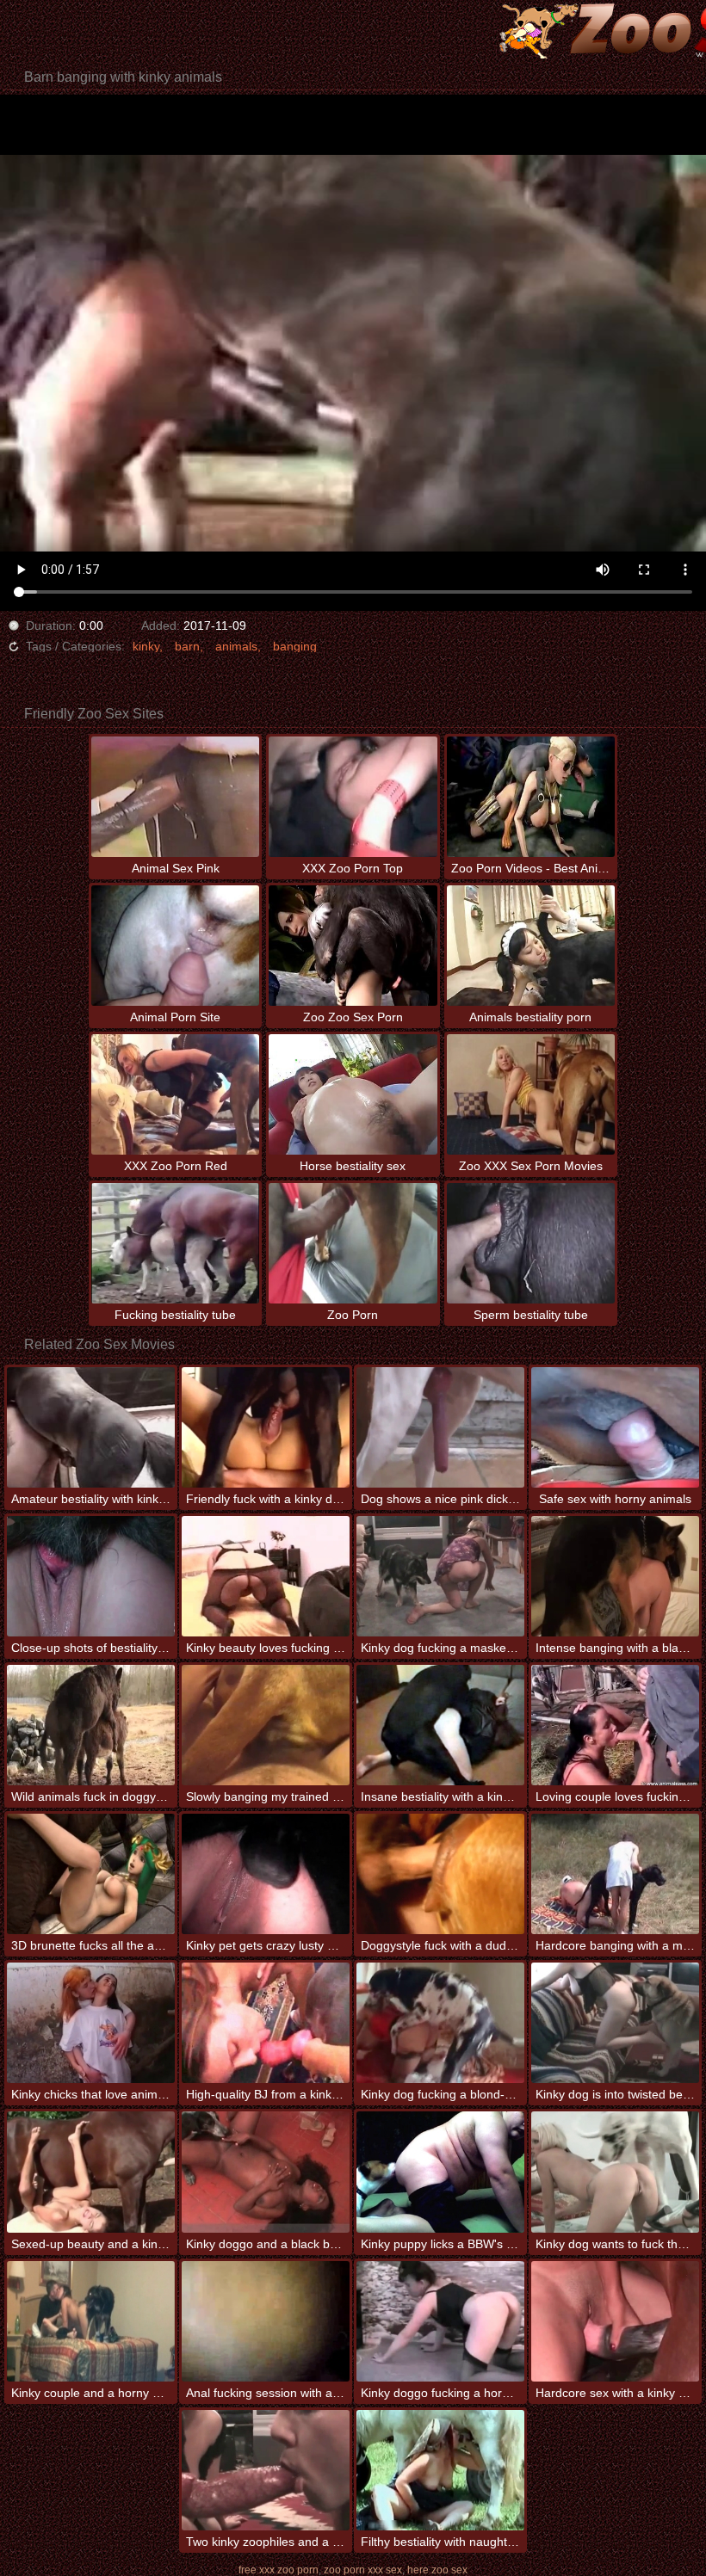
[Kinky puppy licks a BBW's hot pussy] (440, 2172)
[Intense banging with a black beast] (615, 1576)
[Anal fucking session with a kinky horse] (266, 2321)
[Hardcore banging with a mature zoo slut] (615, 1874)
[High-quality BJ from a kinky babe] (266, 2023)
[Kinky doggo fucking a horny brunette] (440, 2321)
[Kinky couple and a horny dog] (91, 2321)
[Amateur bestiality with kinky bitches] (91, 1427)
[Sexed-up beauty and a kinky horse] (91, 2172)
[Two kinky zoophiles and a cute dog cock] (266, 2470)
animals (236, 646)
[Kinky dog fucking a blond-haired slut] (440, 2023)
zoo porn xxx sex (363, 2570)
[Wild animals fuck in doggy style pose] (91, 1725)
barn (187, 646)
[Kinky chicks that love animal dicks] (91, 2023)
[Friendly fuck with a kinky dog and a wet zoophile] (266, 1427)
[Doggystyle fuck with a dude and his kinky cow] (440, 1874)
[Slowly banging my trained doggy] (266, 1725)
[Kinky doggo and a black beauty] (266, 2172)
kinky (146, 646)
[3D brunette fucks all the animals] (91, 1874)
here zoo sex (437, 2570)
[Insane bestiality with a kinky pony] (440, 1725)
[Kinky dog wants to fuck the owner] (615, 2172)
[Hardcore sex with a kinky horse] (615, 2321)
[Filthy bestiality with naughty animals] (440, 2470)
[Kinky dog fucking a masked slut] (440, 1576)
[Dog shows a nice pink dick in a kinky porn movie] (440, 1427)
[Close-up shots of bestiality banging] (91, 1576)
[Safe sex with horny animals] (615, 1427)
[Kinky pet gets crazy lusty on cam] (266, 1874)
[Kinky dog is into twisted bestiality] (615, 2023)
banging (295, 646)
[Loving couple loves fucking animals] (615, 1725)
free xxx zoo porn (279, 2570)
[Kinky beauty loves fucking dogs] (266, 1576)
